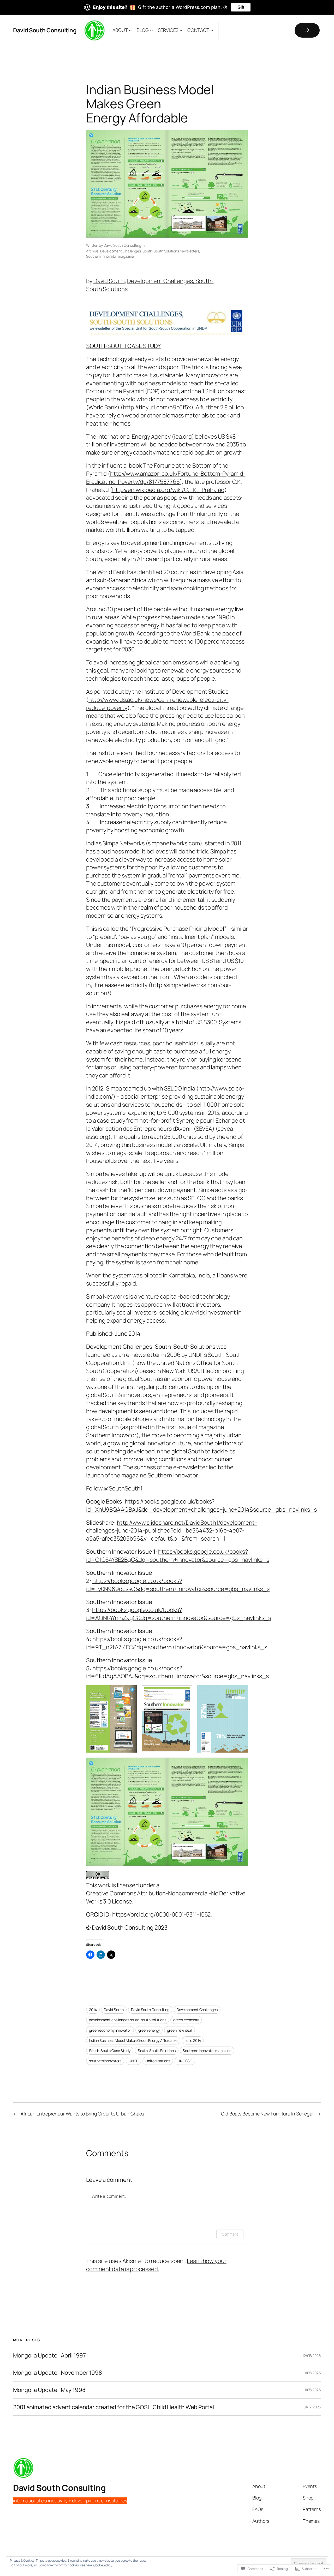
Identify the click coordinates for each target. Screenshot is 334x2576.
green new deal (180, 2030)
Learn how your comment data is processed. (156, 2265)
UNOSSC (185, 2061)
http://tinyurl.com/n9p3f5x (157, 407)
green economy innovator (110, 2030)
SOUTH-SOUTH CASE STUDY (123, 346)
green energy (149, 2030)
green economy (186, 2020)
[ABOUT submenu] (130, 30)
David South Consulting (45, 30)
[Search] (307, 30)
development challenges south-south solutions (128, 2020)
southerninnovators (105, 2061)
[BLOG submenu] (151, 30)
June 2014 (193, 2040)
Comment (230, 2234)
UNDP (133, 2061)
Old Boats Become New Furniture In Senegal (267, 2114)
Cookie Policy (103, 2565)
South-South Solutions (157, 2051)
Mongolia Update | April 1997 (49, 2356)
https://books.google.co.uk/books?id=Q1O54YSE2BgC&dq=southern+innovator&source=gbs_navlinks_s (178, 1556)
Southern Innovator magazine (110, 256)
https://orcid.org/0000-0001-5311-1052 (161, 1914)
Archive (92, 251)
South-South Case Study (110, 2051)
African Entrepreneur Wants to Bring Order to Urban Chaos (82, 2114)
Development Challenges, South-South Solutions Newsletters (150, 251)
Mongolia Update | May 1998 (49, 2390)
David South (109, 281)
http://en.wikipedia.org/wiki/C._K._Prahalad (168, 490)
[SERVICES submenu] (181, 30)
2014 (93, 2010)
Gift (241, 7)
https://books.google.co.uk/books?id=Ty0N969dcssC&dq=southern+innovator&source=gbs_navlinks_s (178, 1585)
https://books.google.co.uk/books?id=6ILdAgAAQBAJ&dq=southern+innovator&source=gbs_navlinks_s (177, 1672)
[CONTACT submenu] (212, 30)
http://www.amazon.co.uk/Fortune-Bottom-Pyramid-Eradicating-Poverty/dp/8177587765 (166, 478)
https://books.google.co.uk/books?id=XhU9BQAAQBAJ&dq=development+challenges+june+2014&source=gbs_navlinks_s (201, 1505)
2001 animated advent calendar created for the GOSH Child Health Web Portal (114, 2407)
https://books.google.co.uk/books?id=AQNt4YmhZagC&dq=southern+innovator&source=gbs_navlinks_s (179, 1614)
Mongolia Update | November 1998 (58, 2373)
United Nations (158, 2061)
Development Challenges (197, 2010)
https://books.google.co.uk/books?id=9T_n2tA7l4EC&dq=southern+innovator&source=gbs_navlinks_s (177, 1643)
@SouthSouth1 (123, 1488)
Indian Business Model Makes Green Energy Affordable (133, 2040)
